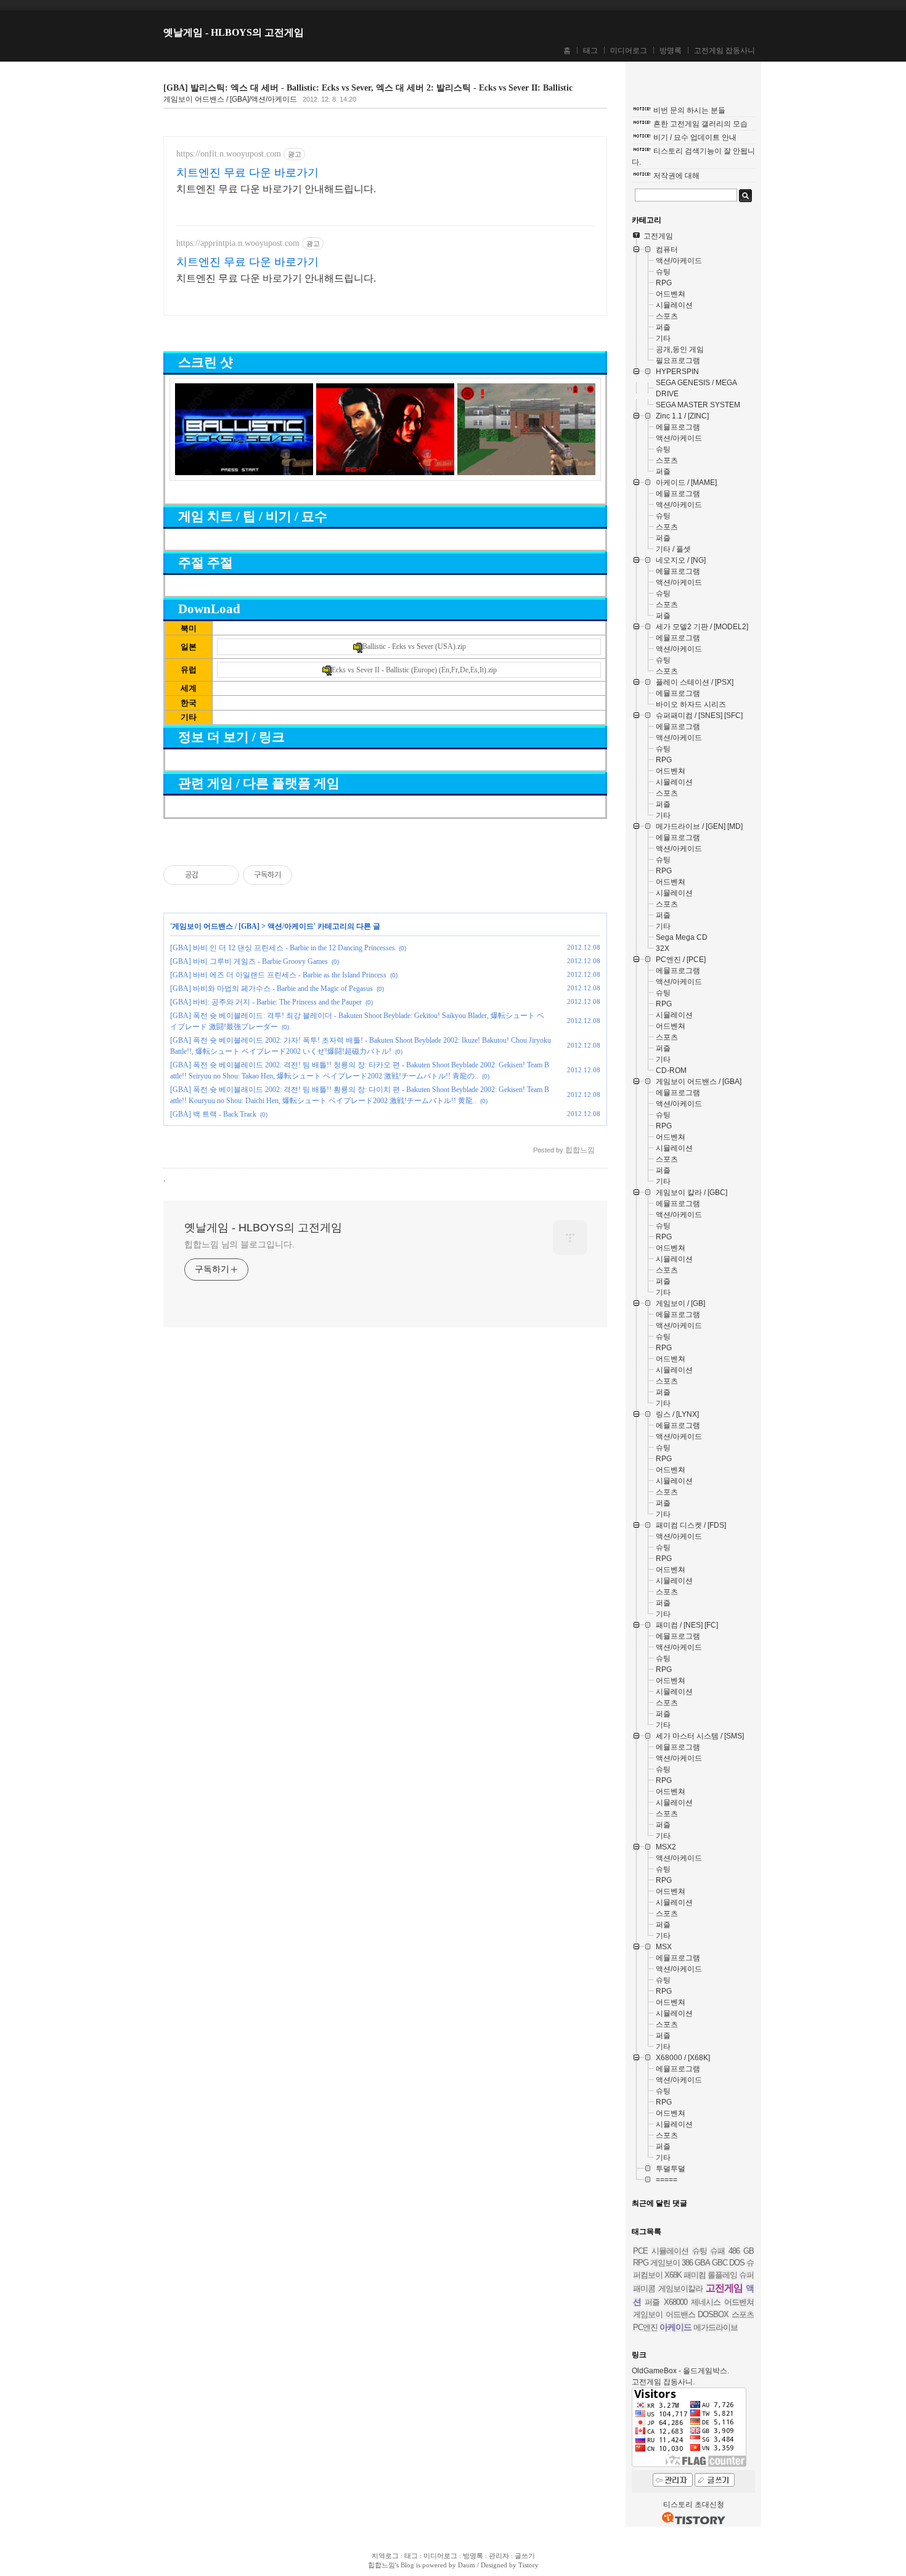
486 (734, 2251)
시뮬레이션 (670, 2251)
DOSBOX (713, 2314)
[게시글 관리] (225, 875)
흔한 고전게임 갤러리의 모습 (700, 124)
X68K (673, 2275)
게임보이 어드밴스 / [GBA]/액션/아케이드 (230, 99)
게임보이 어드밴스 (664, 2314)
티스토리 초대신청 (694, 2505)
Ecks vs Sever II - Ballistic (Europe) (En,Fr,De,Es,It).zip (414, 670)
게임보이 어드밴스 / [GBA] (216, 926)
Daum (467, 2565)
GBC (720, 2263)
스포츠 (743, 2314)
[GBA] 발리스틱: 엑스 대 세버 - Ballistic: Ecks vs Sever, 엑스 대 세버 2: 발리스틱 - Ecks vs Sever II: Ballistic (368, 88)
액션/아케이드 (291, 926)
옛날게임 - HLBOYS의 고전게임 (234, 32)
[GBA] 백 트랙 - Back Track (213, 1114)
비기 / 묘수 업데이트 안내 (695, 137)
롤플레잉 (722, 2275)
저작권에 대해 (676, 176)
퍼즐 (652, 2302)
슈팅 (700, 2251)
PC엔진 (645, 2327)
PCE (640, 2251)
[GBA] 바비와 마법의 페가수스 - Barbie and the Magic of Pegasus (271, 988)
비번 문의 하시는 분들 (689, 110)
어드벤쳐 (739, 2302)
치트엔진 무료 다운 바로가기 (247, 173)
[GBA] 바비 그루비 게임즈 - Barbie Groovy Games (249, 961)
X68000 (675, 2302)
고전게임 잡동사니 (724, 51)
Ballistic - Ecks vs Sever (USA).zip (414, 646)
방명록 (671, 51)
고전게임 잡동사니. (663, 2382)
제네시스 (706, 2302)
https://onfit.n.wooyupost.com (229, 154)
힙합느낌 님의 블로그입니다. (239, 1244)
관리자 (499, 2556)
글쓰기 (525, 2556)
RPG (641, 2263)
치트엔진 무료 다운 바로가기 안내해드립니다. (276, 189)
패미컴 (695, 2275)
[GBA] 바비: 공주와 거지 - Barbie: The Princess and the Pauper (266, 1002)
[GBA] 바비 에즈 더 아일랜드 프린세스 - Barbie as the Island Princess (278, 975)
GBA (702, 2263)
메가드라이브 (716, 2327)
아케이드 (675, 2327)
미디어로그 (629, 51)
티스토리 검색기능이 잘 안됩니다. (693, 157)
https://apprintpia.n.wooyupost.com (238, 243)
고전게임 (724, 2288)
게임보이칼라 (680, 2289)
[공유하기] (210, 875)
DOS (737, 2263)
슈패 (717, 2251)
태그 (590, 51)
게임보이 (665, 2263)
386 (687, 2263)
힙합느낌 (382, 2565)
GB (749, 2251)
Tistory (528, 2565)
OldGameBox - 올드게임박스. (680, 2371)
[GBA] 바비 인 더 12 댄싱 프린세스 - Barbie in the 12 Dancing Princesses (283, 948)
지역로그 (385, 2556)
